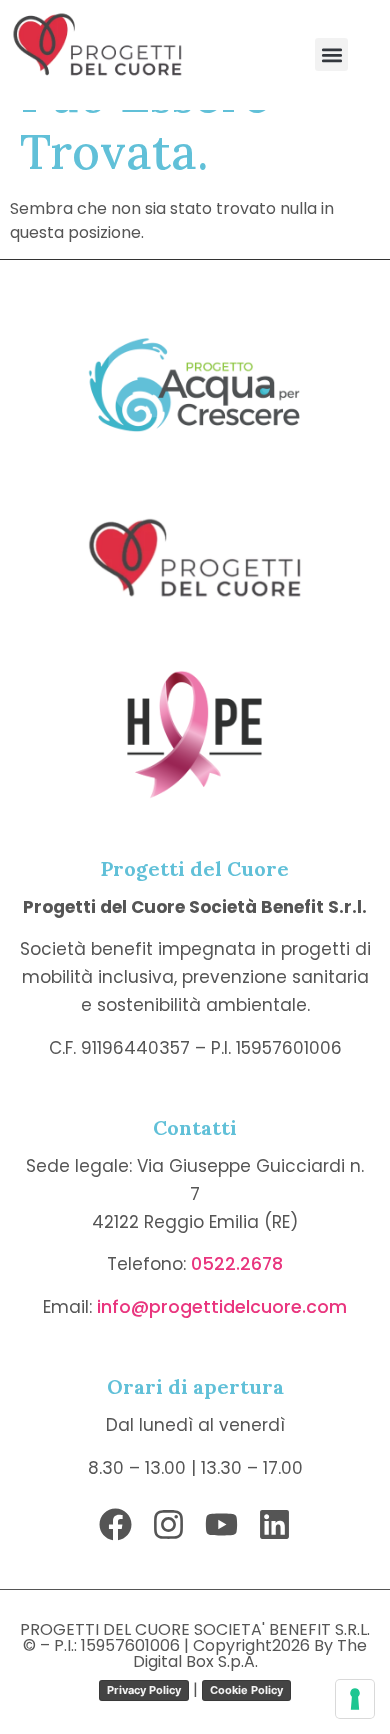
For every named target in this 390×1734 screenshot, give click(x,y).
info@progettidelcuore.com (222, 1307)
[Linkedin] (274, 1524)
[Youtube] (221, 1524)
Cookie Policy (246, 1690)
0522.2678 (237, 1264)
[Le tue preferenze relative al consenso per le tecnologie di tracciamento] (355, 1699)
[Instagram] (168, 1524)
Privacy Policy (144, 1690)
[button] (331, 54)
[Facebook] (115, 1524)
